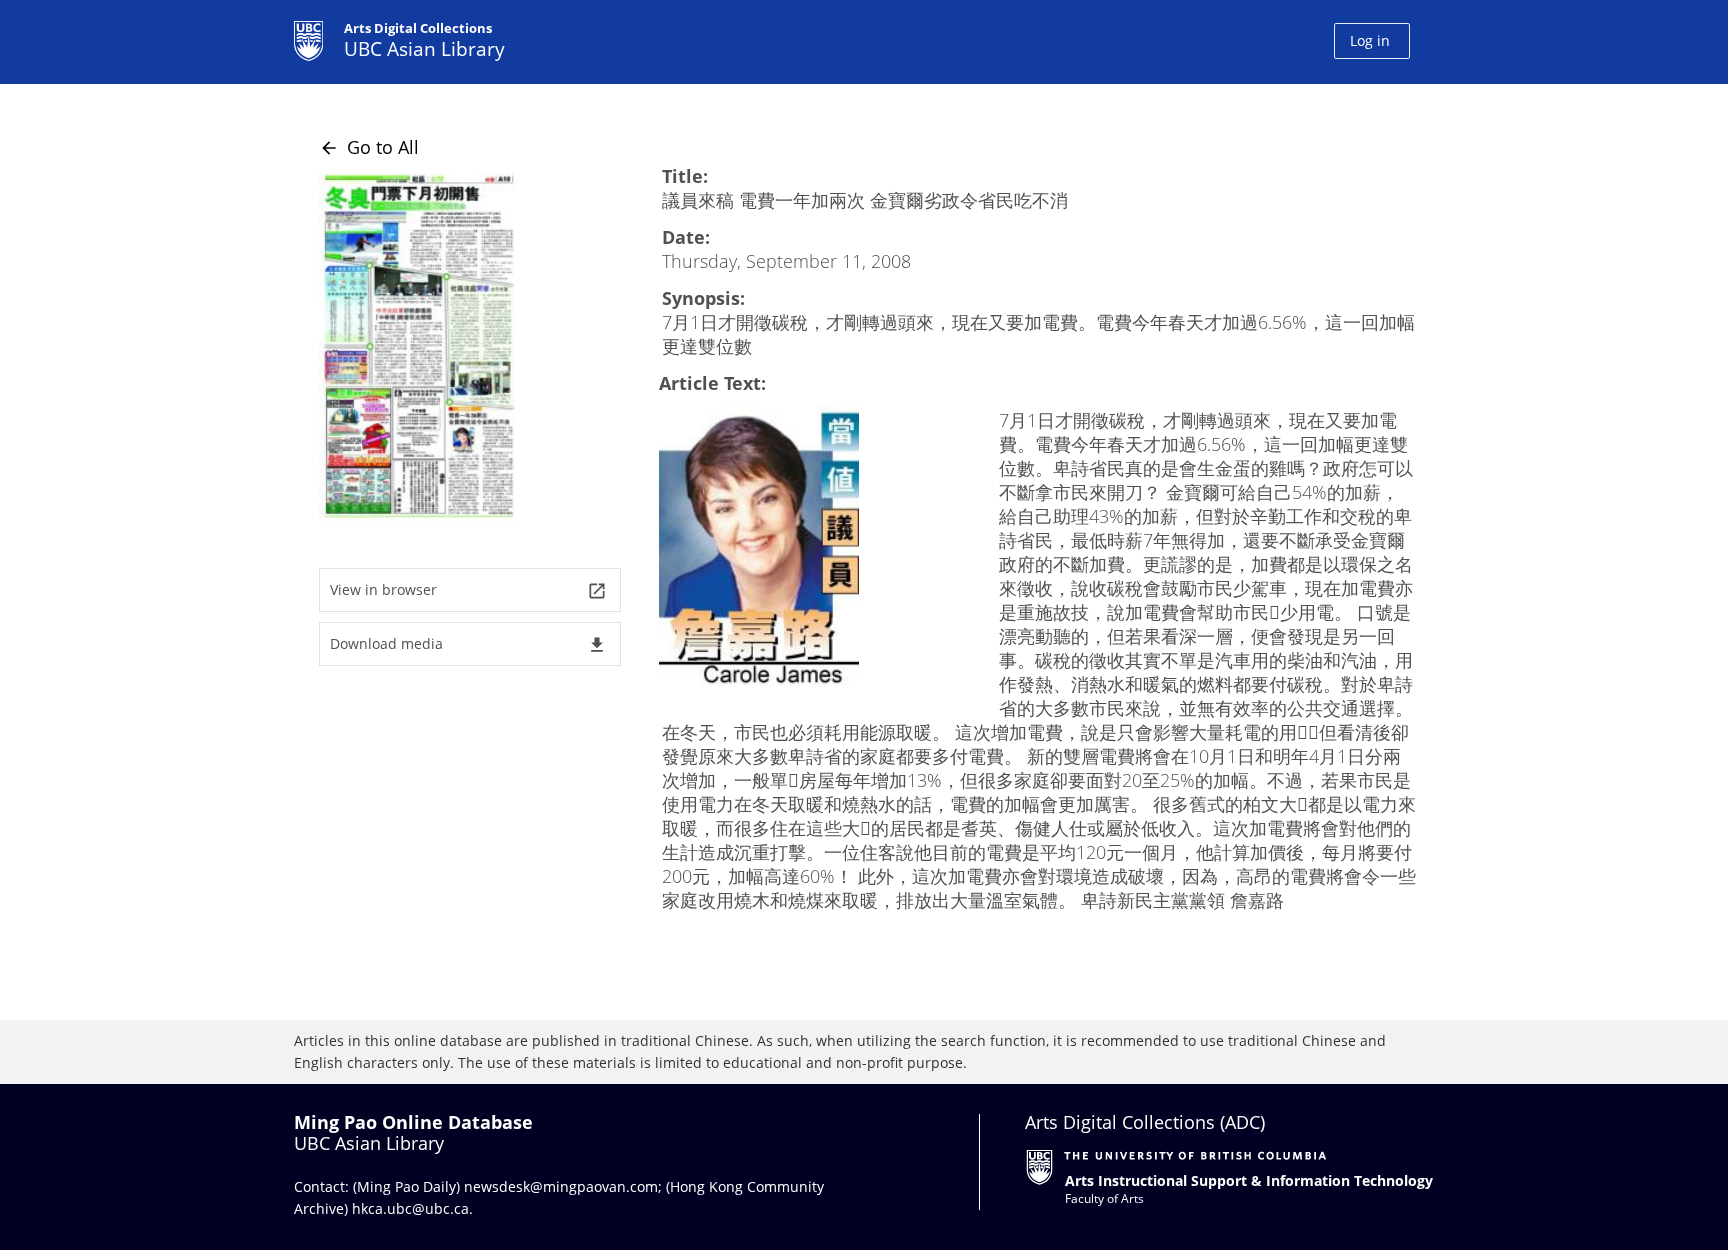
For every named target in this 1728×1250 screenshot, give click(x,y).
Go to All (369, 147)
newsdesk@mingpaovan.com (561, 1186)
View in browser (468, 590)
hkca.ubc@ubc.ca (410, 1208)
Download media (468, 644)
